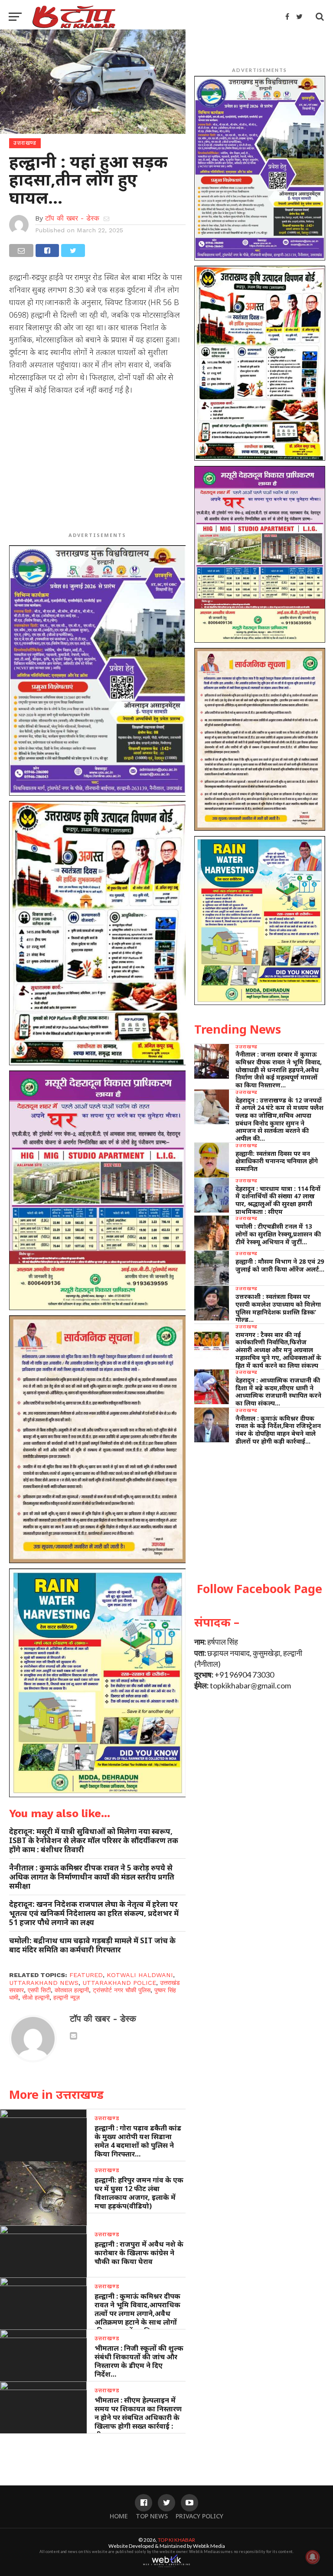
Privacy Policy (199, 2516)
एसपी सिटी (39, 1990)
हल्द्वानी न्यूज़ (67, 1997)
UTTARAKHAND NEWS (44, 1983)
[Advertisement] (97, 465)
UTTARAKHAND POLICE (119, 1983)
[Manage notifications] (313, 2557)
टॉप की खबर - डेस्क (72, 218)
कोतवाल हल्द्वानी (72, 1990)
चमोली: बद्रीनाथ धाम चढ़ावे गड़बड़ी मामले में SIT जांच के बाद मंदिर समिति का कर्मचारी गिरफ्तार (92, 1945)
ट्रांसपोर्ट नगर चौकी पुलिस (122, 1990)
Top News (152, 2516)
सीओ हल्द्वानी (36, 1997)
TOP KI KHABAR (176, 2540)
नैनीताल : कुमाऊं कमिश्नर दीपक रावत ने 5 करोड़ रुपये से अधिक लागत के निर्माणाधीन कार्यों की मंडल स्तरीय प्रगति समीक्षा (92, 1877)
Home (119, 2516)
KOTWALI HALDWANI (140, 1975)
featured (86, 1975)
